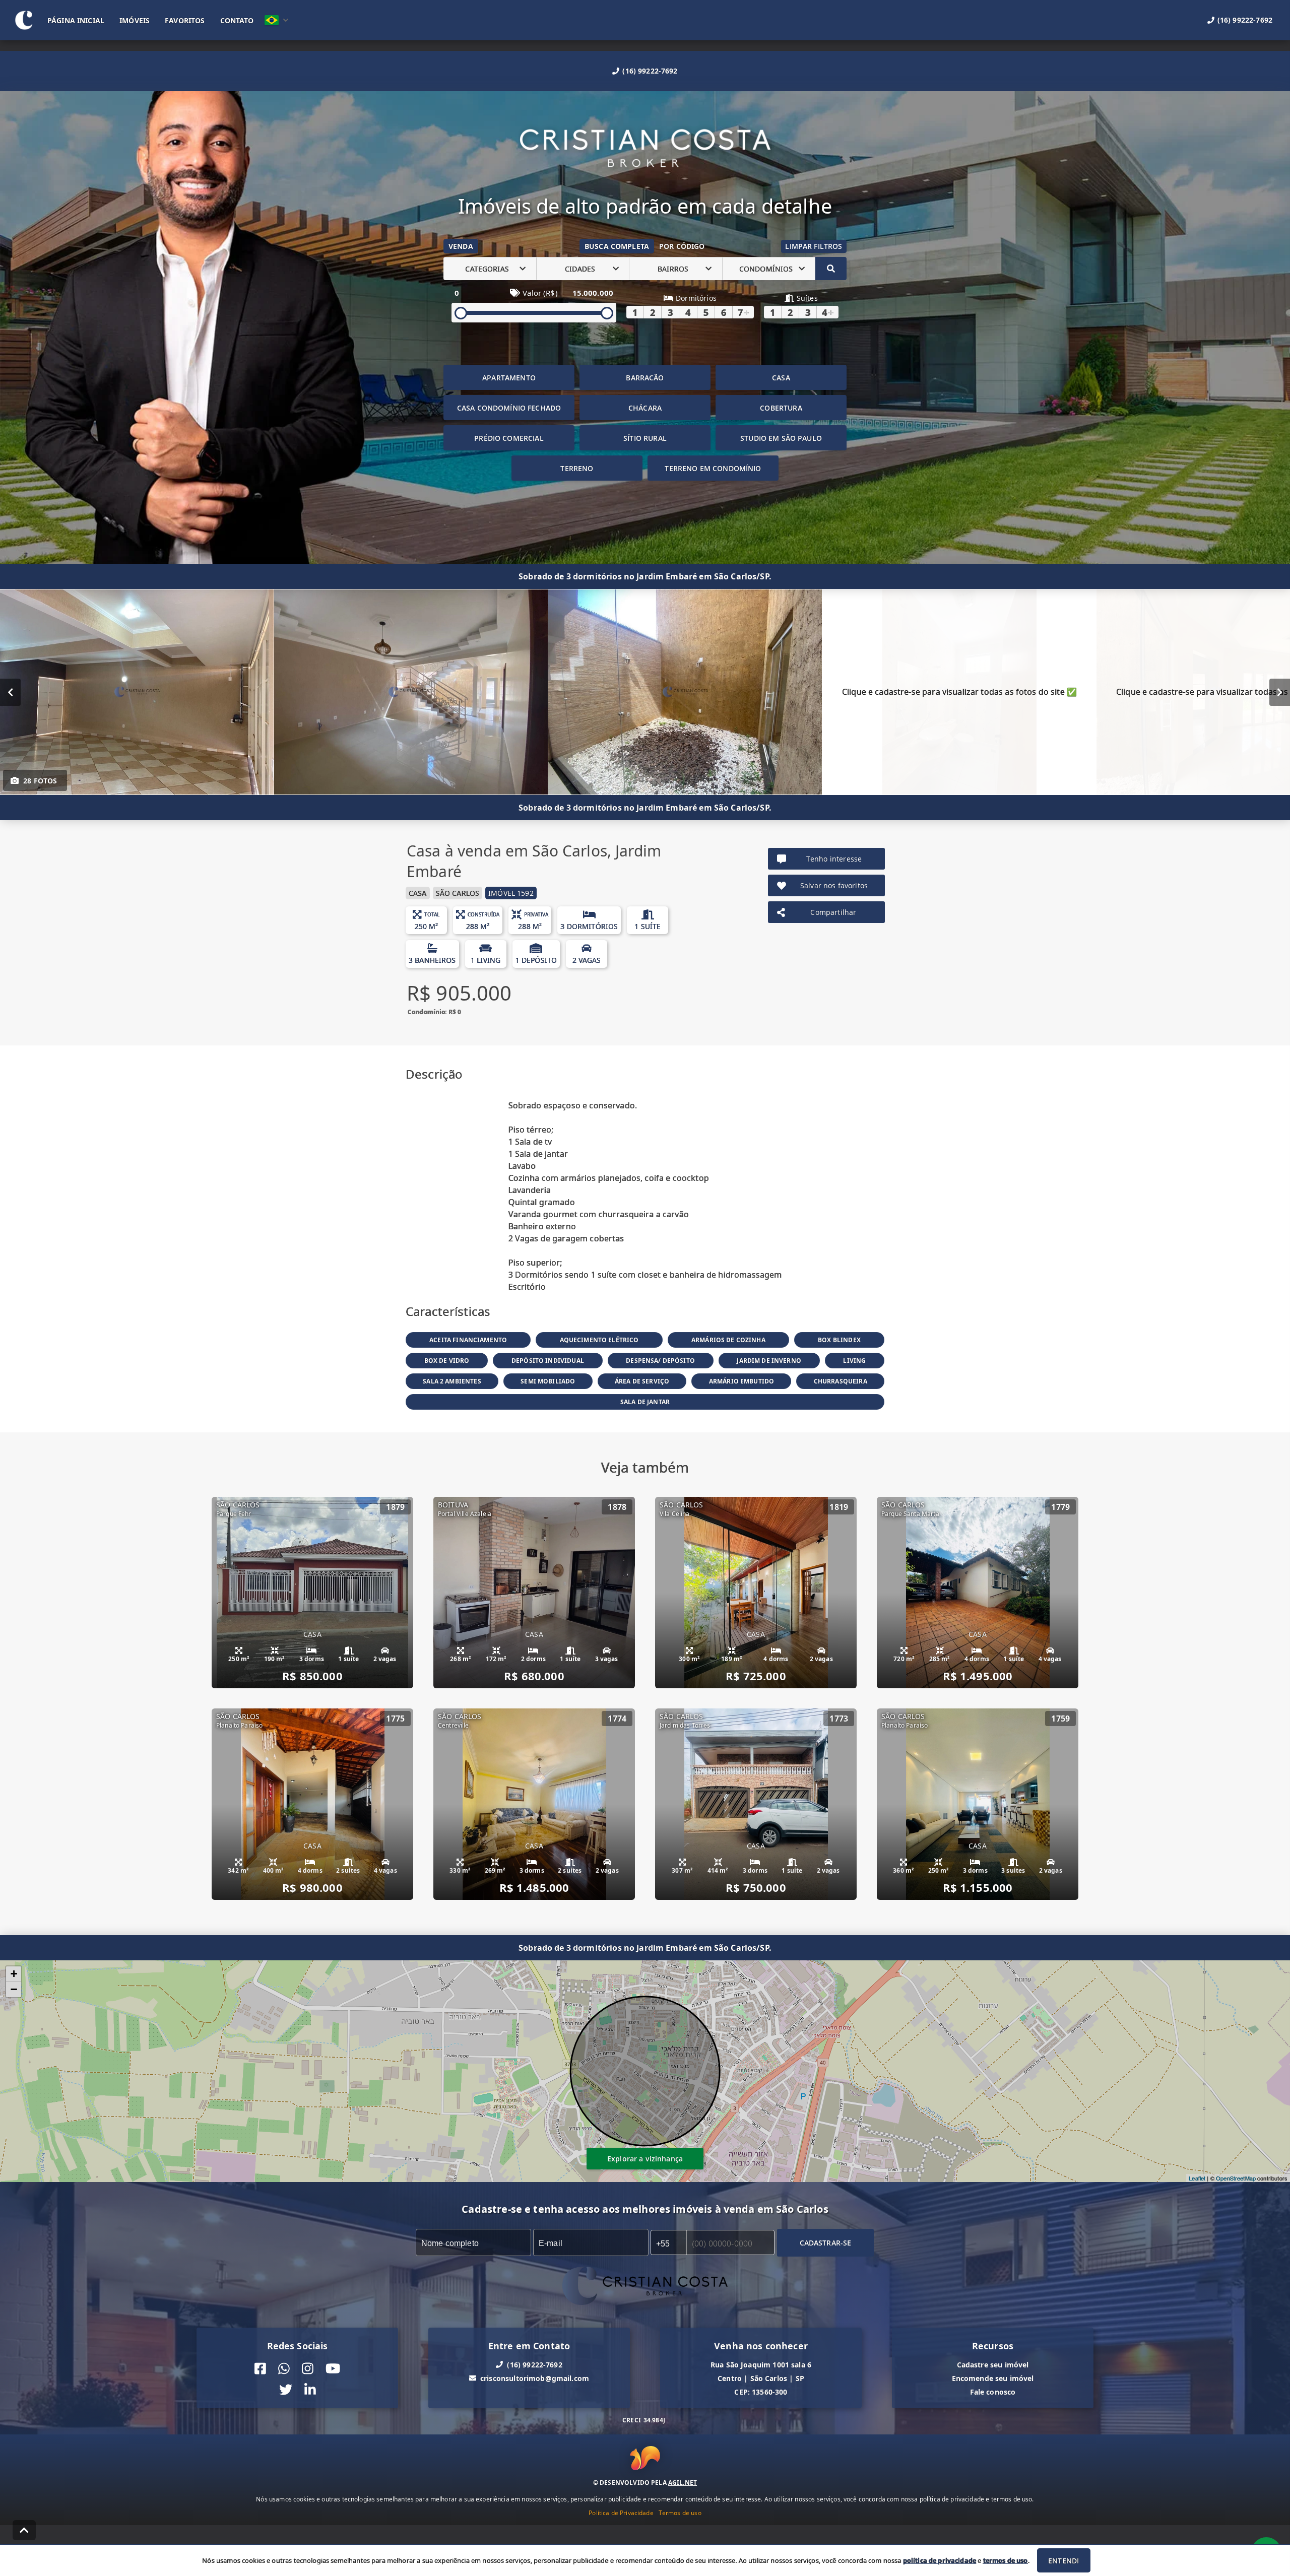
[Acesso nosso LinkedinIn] (310, 2390)
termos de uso (1006, 2560)
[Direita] (1280, 692)
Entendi (1063, 2561)
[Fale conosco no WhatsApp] (284, 2369)
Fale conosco (993, 2392)
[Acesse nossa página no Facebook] (260, 2369)
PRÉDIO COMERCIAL (509, 438)
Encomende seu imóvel (993, 2378)
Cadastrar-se (826, 2243)
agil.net (683, 2482)
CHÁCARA (645, 408)
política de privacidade (940, 2560)
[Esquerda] (10, 692)
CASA (781, 378)
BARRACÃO (645, 378)
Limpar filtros (814, 246)
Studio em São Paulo (781, 438)
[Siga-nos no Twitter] (286, 2390)
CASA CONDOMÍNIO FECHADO (509, 408)
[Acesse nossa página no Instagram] (308, 2369)
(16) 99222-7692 (650, 71)
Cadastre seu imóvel (993, 2365)
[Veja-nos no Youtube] (333, 2369)
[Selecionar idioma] (277, 20)
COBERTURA (781, 408)
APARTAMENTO (509, 378)
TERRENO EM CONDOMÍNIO (713, 468)
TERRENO (577, 468)
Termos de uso (680, 2512)
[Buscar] (831, 269)
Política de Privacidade (621, 2512)
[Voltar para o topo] (24, 2530)
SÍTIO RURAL (645, 438)
